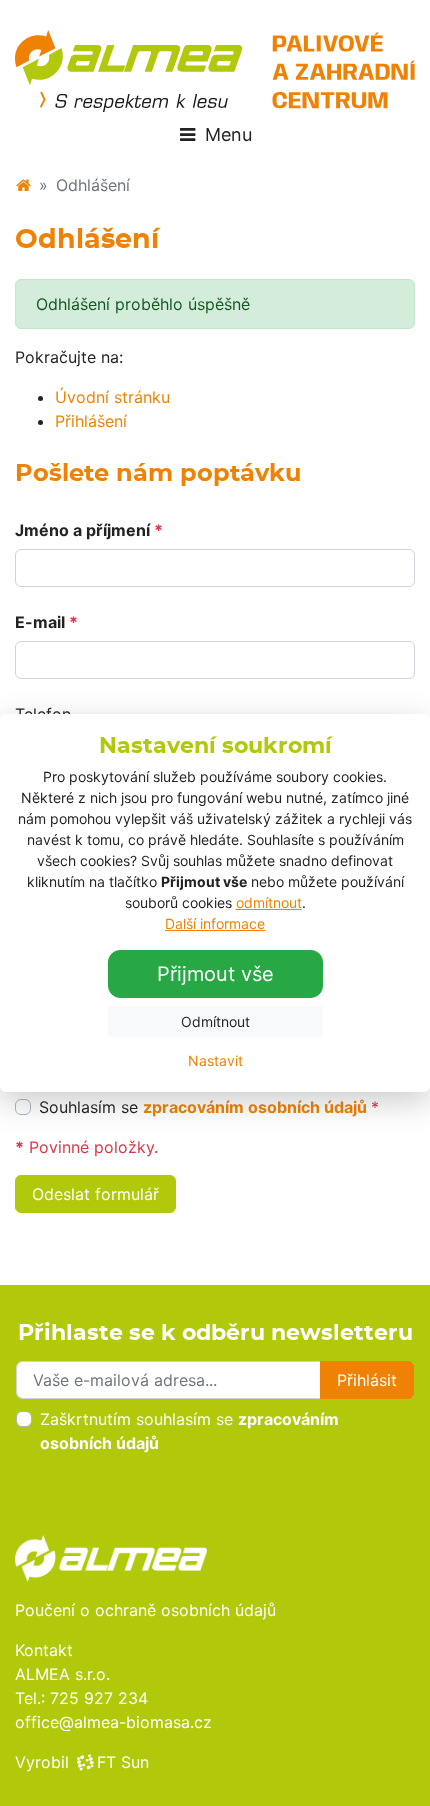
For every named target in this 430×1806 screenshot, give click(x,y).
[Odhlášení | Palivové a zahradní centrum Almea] (215, 71)
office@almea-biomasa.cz (113, 1722)
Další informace (215, 923)
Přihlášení (91, 421)
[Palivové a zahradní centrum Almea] (23, 185)
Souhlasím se (209, 1107)
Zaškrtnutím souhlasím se (189, 1431)
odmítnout (269, 902)
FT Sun (123, 1762)
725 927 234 (99, 1698)
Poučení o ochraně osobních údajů (145, 1610)
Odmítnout (215, 1021)
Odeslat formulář (95, 1194)
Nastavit (215, 1060)
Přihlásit (367, 1380)
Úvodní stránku (112, 397)
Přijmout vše (215, 974)
